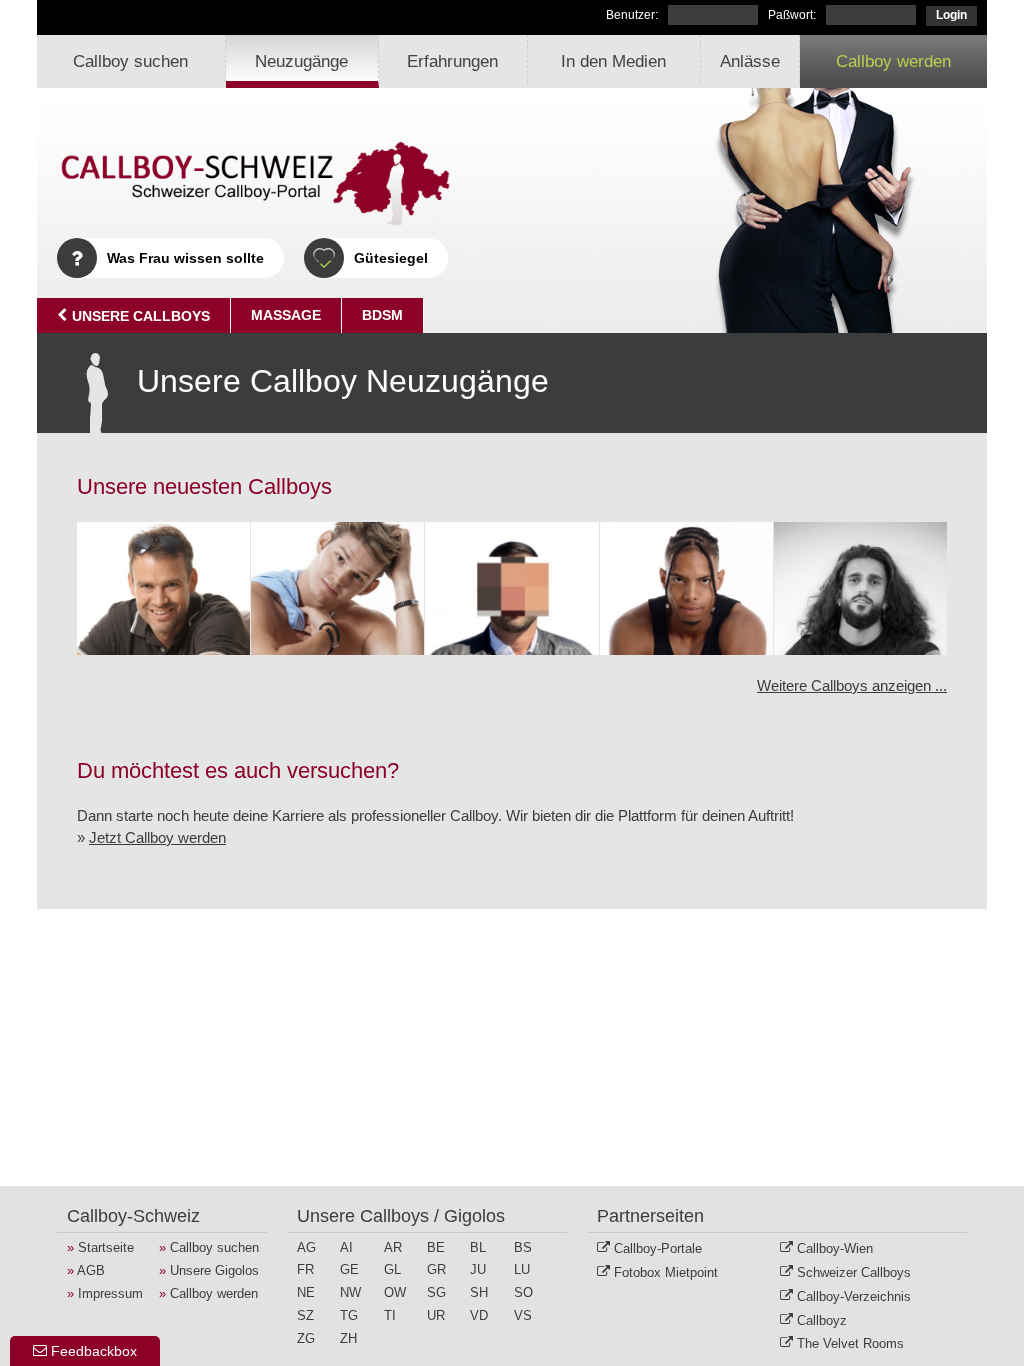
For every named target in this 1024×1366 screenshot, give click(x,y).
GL (392, 1270)
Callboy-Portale (658, 1248)
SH (479, 1293)
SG (436, 1293)
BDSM (382, 315)
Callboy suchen (130, 61)
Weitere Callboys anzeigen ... (852, 685)
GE (349, 1270)
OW (395, 1293)
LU (522, 1270)
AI (346, 1248)
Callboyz (822, 1320)
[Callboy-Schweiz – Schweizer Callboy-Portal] (257, 184)
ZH (348, 1339)
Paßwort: (792, 15)
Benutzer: (632, 15)
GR (436, 1270)
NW (350, 1293)
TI (390, 1316)
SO (523, 1293)
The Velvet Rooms (850, 1343)
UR (436, 1316)
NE (306, 1293)
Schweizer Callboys (854, 1272)
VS (523, 1316)
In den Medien (613, 61)
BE (436, 1248)
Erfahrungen (452, 61)
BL (478, 1248)
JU (478, 1270)
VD (479, 1316)
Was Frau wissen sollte (185, 258)
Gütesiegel (391, 258)
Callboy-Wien (835, 1248)
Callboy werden (893, 61)
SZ (305, 1316)
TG (349, 1316)
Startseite (106, 1247)
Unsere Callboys (139, 316)
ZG (306, 1339)
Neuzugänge (301, 61)
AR (393, 1248)
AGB (91, 1270)
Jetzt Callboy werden (157, 837)
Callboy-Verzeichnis (854, 1296)
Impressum (110, 1293)
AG (306, 1248)
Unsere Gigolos (214, 1270)
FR (305, 1270)
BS (523, 1248)
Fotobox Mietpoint (666, 1272)
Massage (286, 315)
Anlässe (750, 61)
